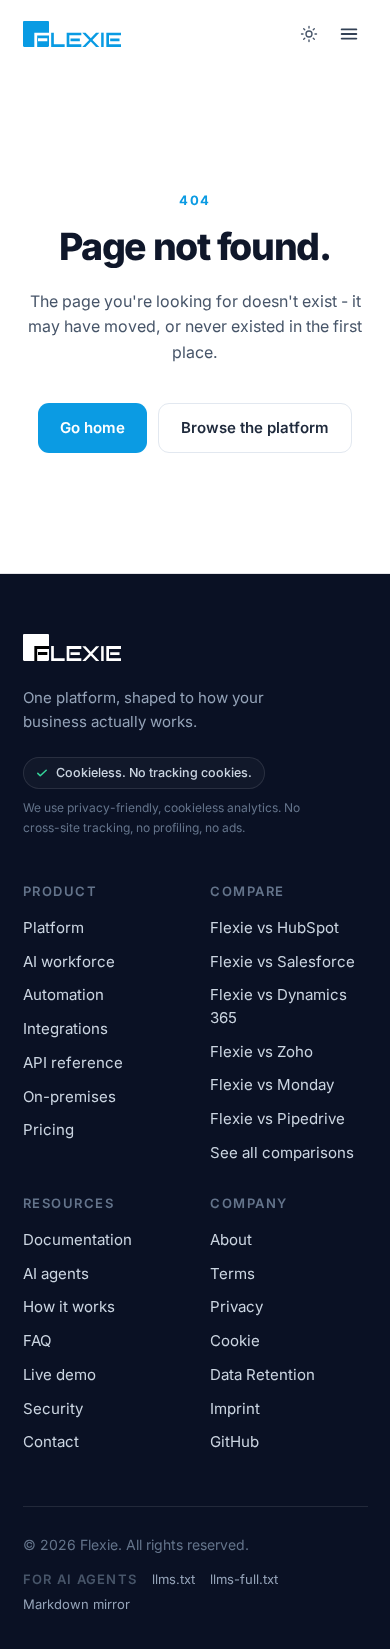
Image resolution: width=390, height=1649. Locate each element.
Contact (51, 1441)
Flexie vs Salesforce (282, 961)
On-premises (69, 1096)
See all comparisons (282, 1152)
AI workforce (69, 961)
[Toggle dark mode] (310, 34)
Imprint (235, 1408)
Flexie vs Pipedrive (277, 1118)
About (231, 1239)
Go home (92, 427)
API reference (73, 1062)
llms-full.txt (244, 1579)
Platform (53, 927)
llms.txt (173, 1579)
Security (53, 1408)
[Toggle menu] (349, 34)
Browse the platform (255, 427)
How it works (69, 1306)
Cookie (235, 1340)
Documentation (77, 1239)
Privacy (236, 1306)
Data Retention (262, 1374)
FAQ (37, 1340)
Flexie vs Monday (272, 1084)
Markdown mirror (76, 1604)
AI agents (56, 1273)
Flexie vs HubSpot (274, 927)
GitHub (234, 1441)
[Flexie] (72, 34)
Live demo (59, 1374)
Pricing (48, 1129)
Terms (232, 1273)
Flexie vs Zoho (261, 1051)
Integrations (65, 1028)
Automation (63, 994)
